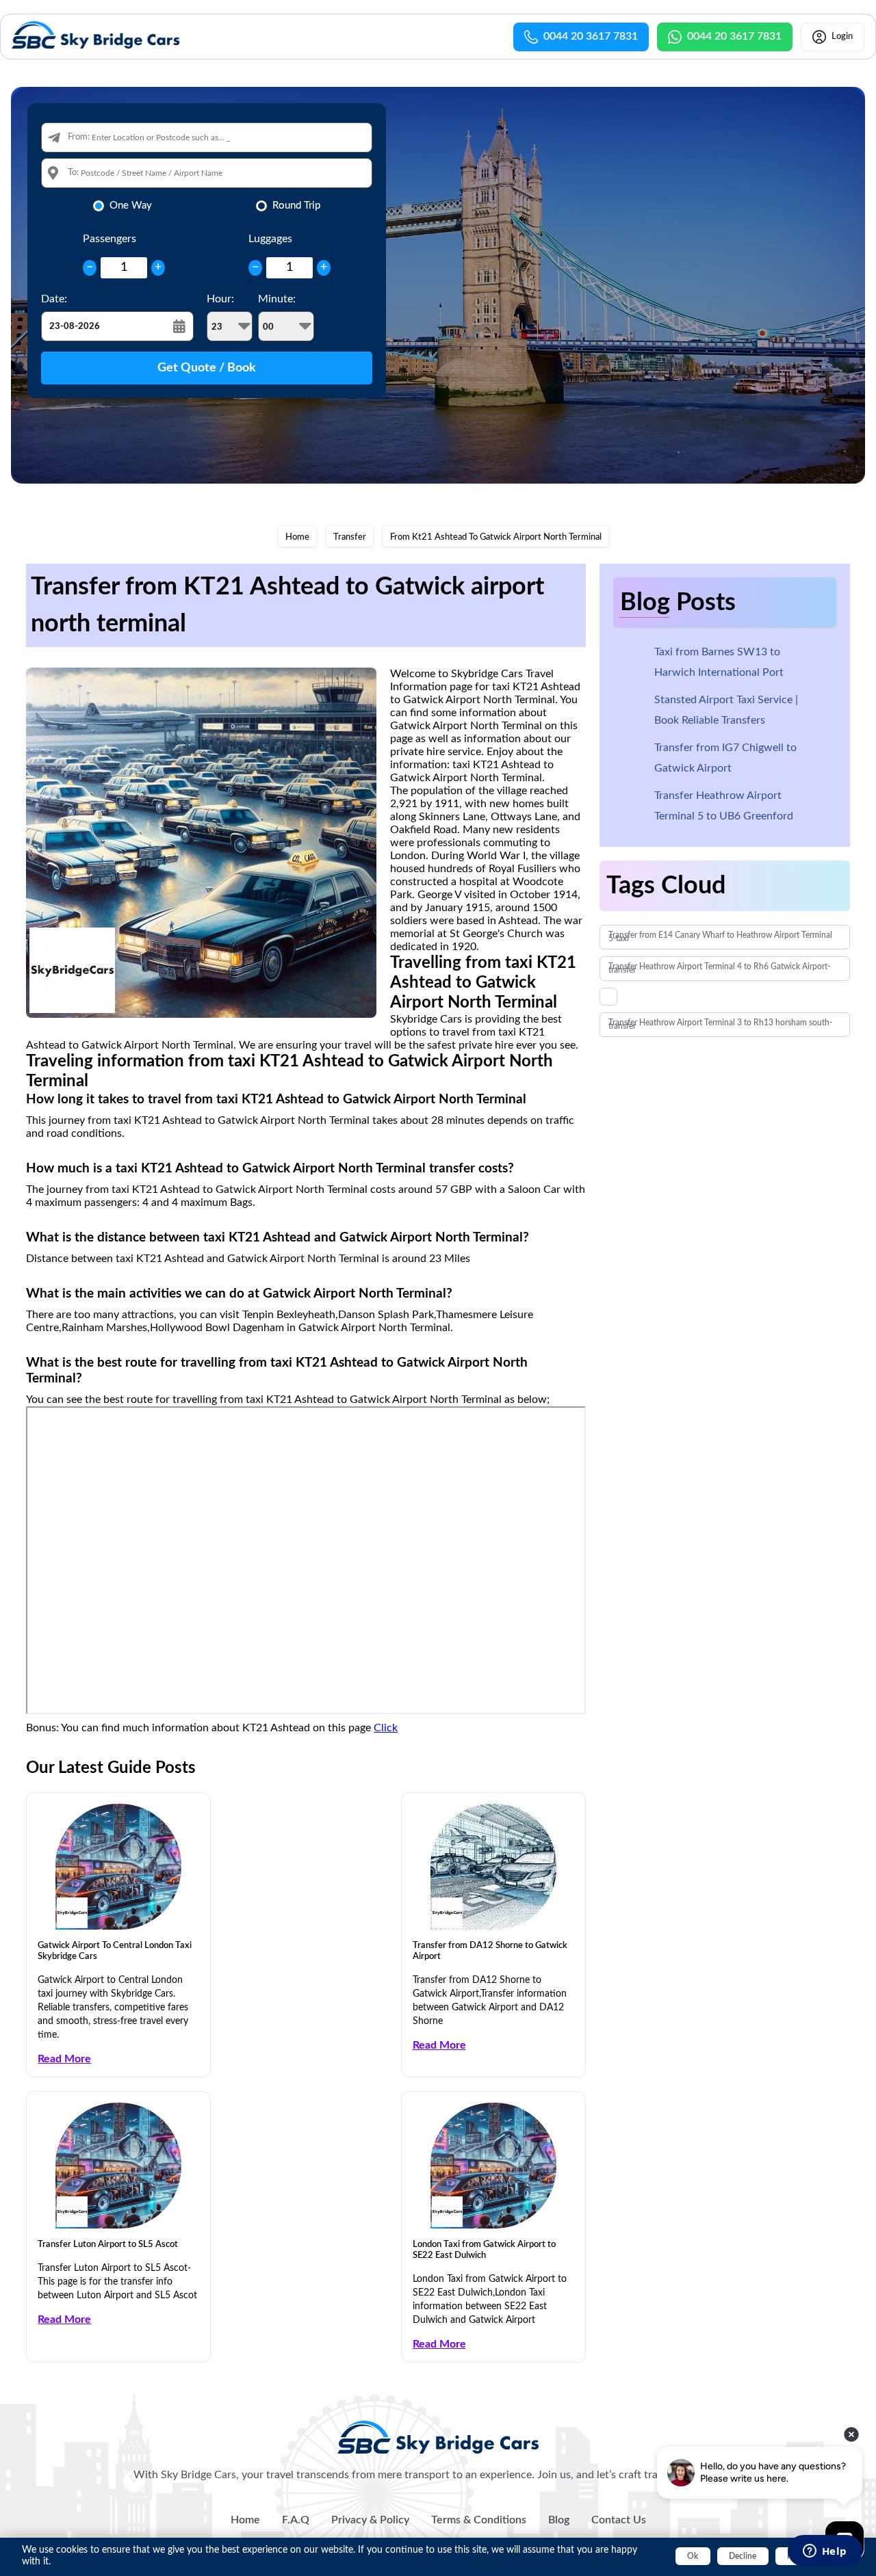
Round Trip (296, 206)
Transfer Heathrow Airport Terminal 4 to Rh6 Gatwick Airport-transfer (719, 968)
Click (386, 1728)
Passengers (109, 239)
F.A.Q (296, 2520)
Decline (743, 2556)
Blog (559, 2520)
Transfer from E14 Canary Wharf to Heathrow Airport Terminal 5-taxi (720, 937)
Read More (64, 2059)
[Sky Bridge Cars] (438, 2437)
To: (73, 173)
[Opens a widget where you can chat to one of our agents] (825, 2552)
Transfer (350, 537)
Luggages (270, 239)
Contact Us (619, 2520)
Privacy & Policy (370, 2520)
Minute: (277, 299)
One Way (131, 206)
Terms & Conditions (479, 2520)
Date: (54, 299)
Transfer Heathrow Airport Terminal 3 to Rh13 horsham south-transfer (720, 1024)
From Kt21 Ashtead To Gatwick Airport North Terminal (496, 537)
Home (297, 537)
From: (79, 137)
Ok (693, 2556)
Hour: (220, 299)
